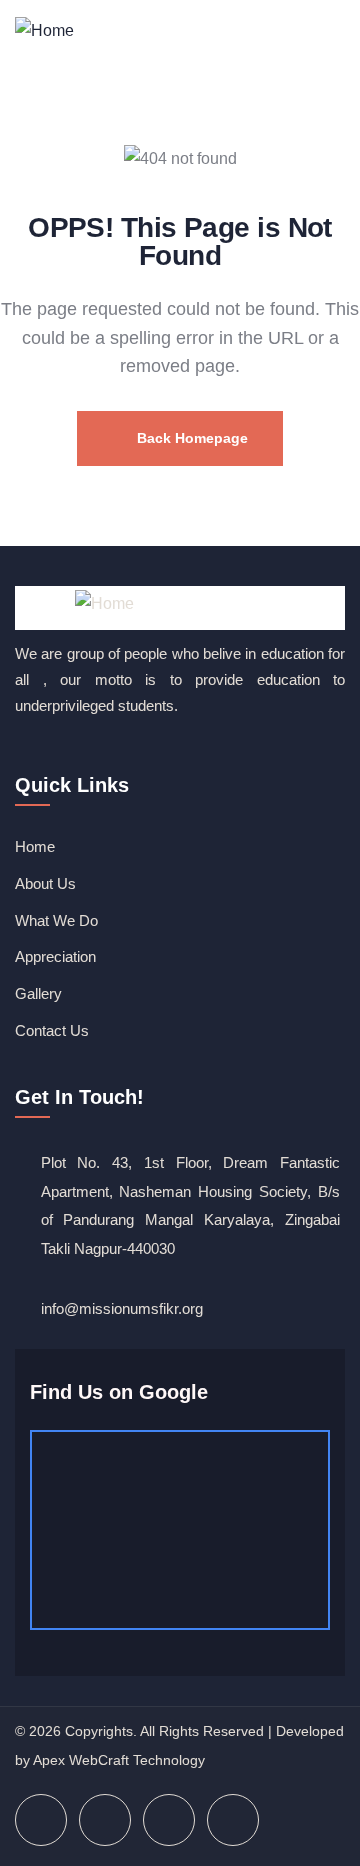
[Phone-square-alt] (233, 1820)
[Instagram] (105, 1820)
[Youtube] (169, 1820)
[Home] (44, 32)
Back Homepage (190, 438)
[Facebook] (41, 1820)
